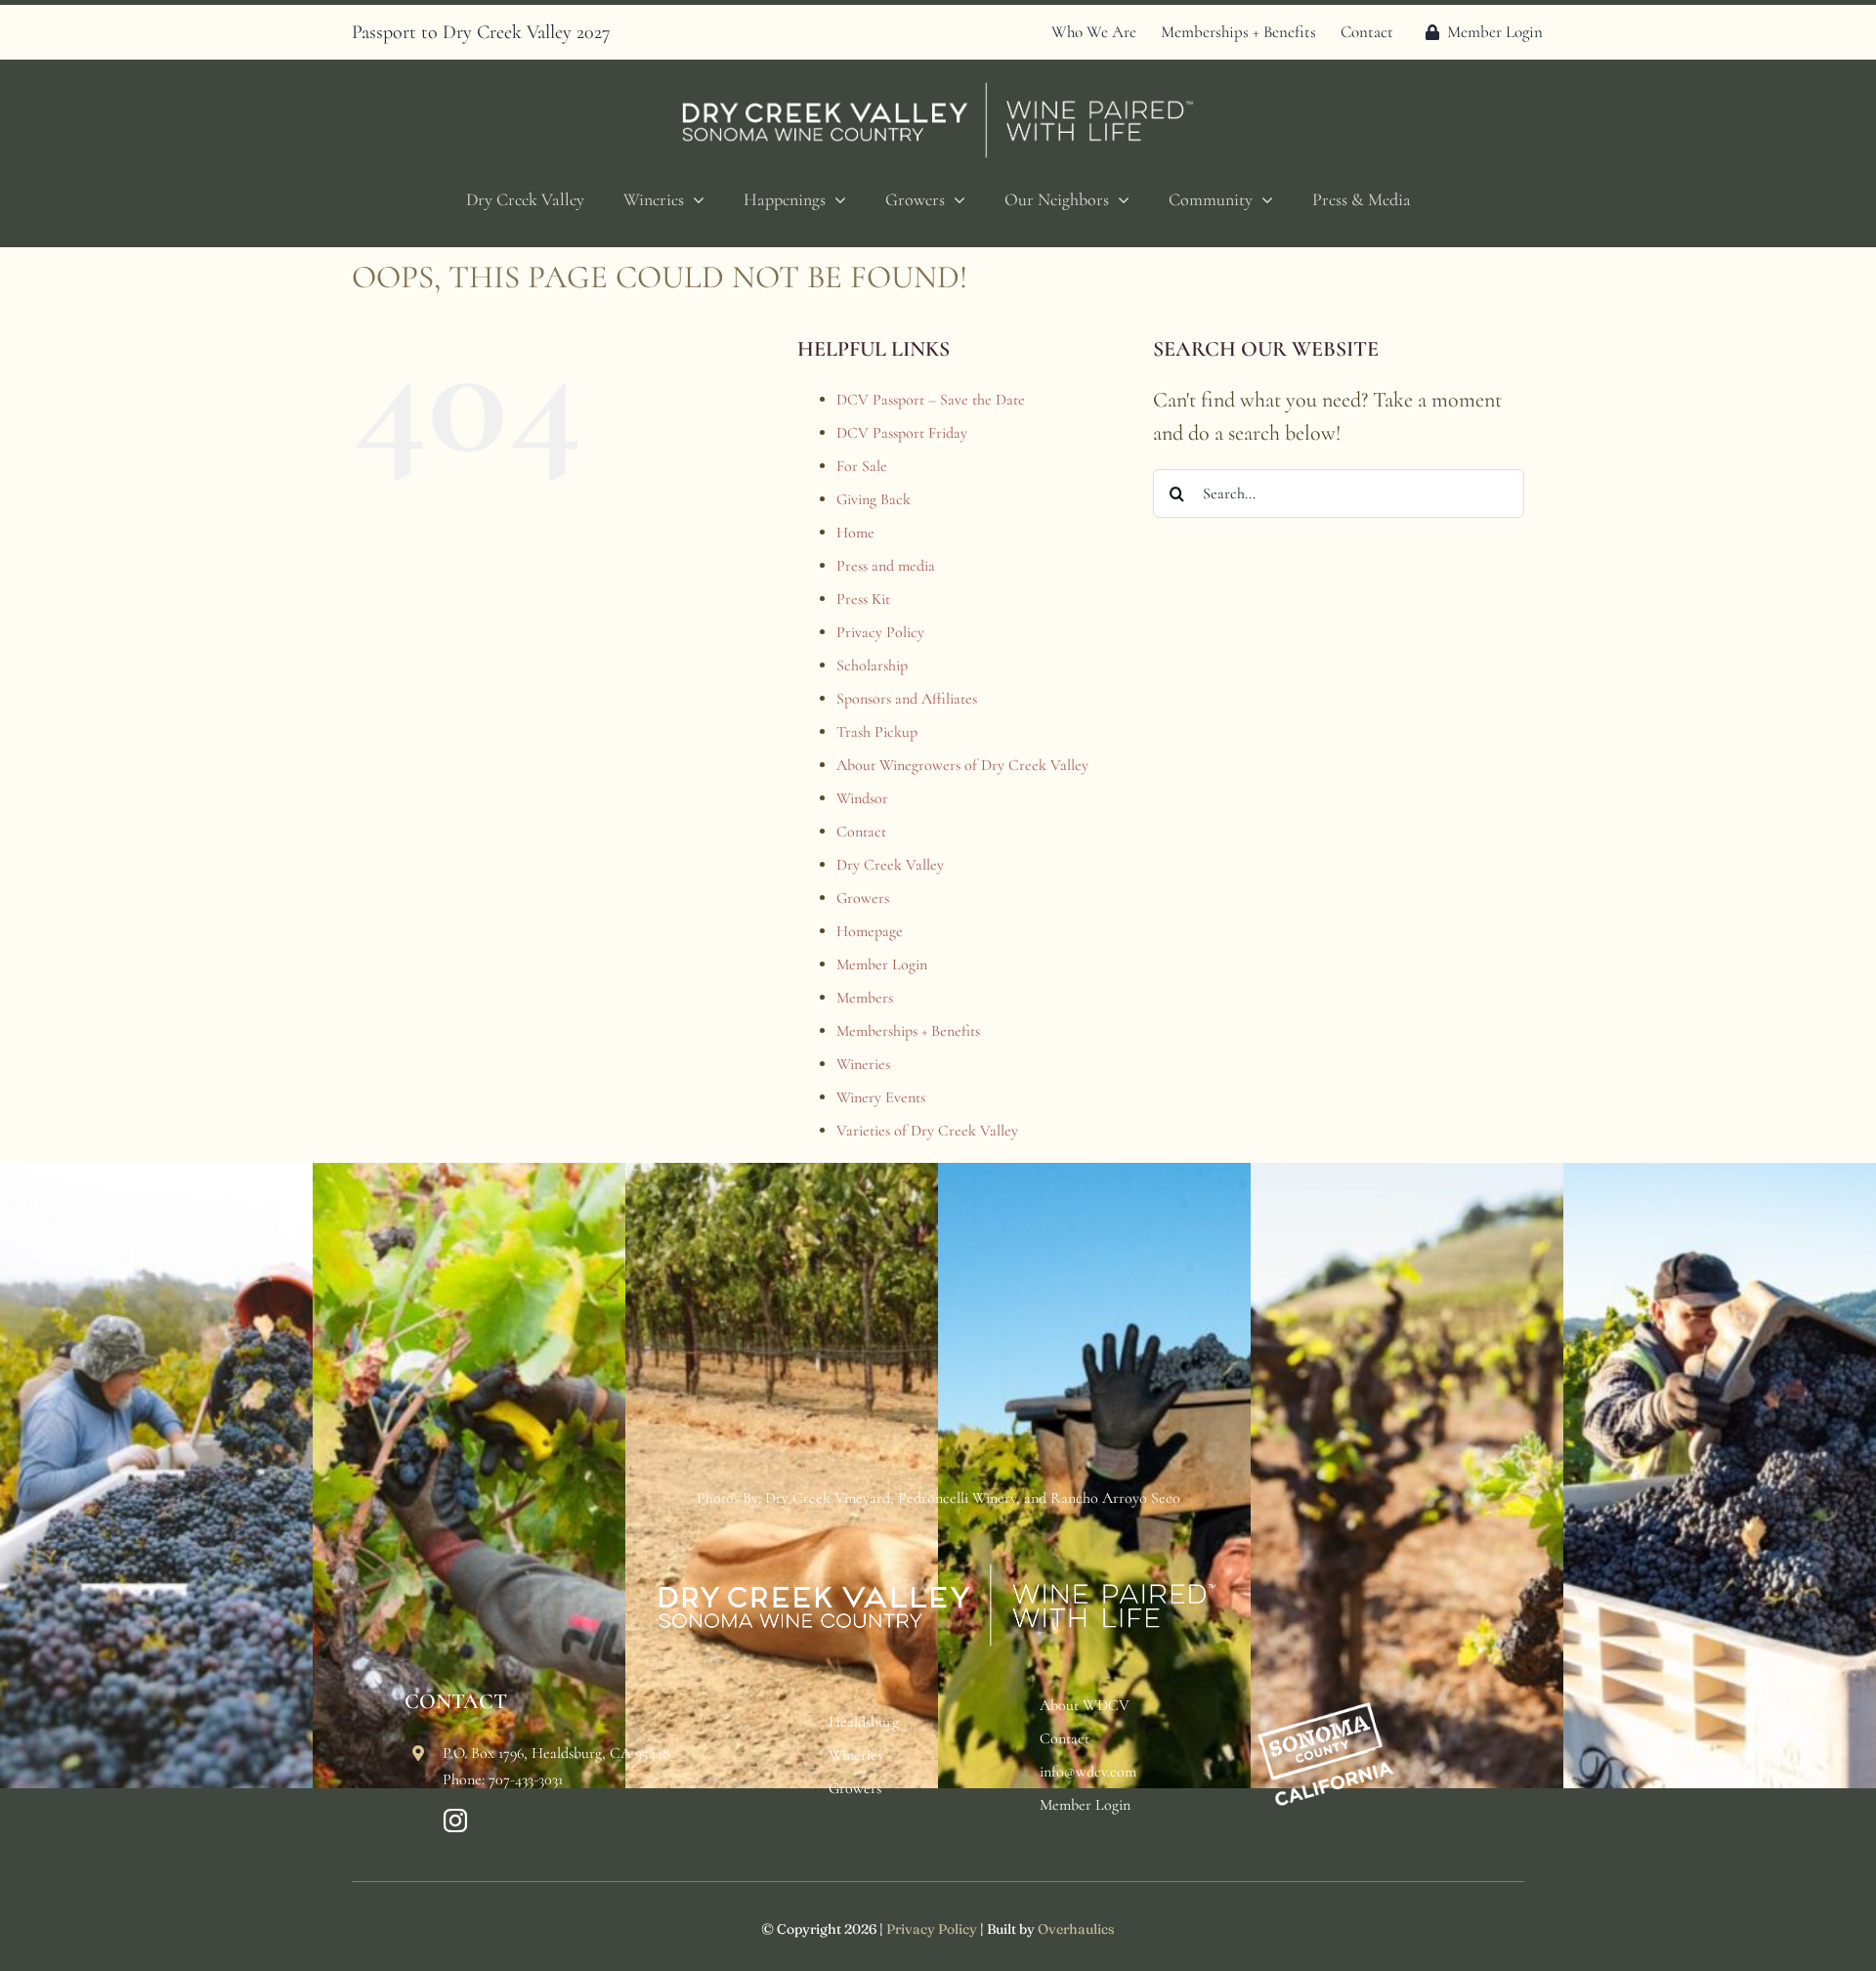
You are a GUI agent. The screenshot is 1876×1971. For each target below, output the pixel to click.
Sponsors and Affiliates (907, 699)
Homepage (870, 931)
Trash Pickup (877, 732)
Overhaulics (1076, 1929)
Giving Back (874, 499)
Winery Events (881, 1097)
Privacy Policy (880, 632)
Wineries (863, 1064)
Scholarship (872, 665)
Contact (861, 832)
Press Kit (863, 599)
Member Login (882, 964)
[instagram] (455, 1821)
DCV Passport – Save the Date (931, 400)
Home (855, 533)
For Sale (862, 466)
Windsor (862, 798)
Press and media (886, 566)
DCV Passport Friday (902, 433)
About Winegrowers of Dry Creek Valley (962, 765)
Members (865, 998)
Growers (863, 898)
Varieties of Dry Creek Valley (927, 1131)
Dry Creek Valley (890, 865)
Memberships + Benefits (908, 1031)
